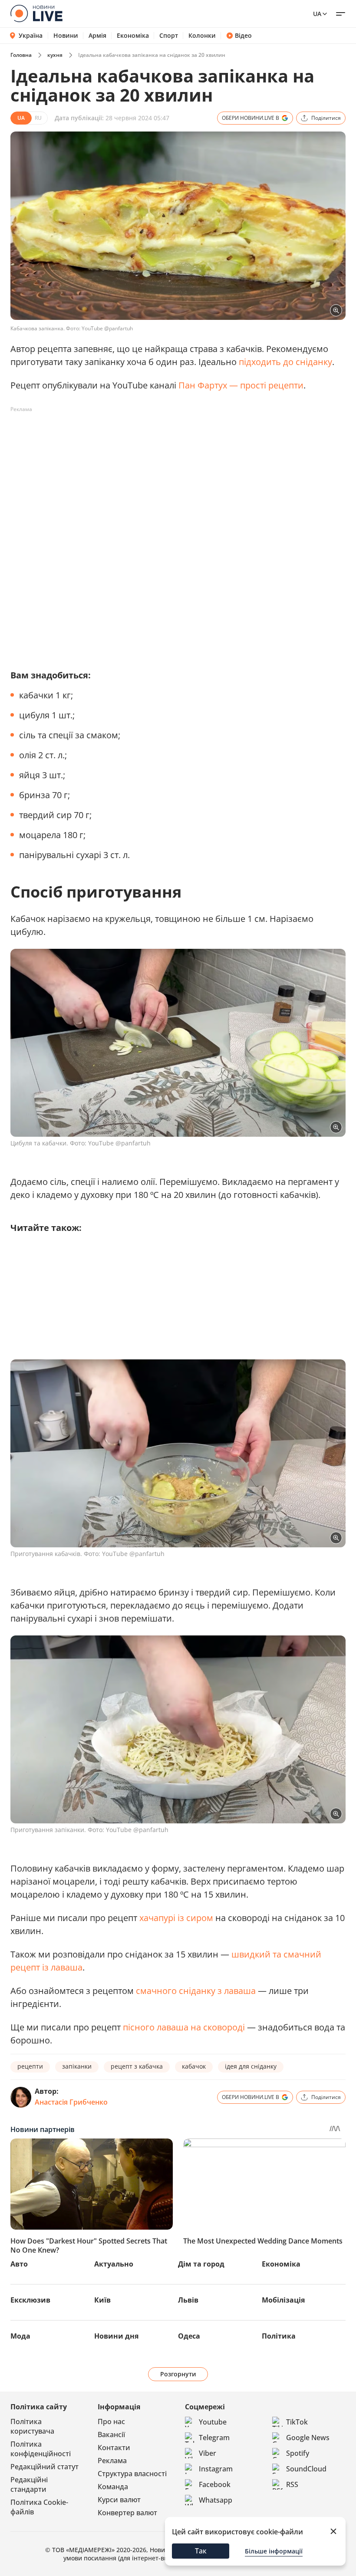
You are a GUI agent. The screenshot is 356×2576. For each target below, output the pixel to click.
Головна (21, 55)
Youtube (213, 2422)
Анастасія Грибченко (71, 2102)
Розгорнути (178, 2374)
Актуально (114, 2264)
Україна (31, 35)
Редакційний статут (44, 2467)
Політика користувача (32, 2426)
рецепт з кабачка (137, 2066)
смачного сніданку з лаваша (195, 1991)
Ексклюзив (30, 2300)
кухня (55, 55)
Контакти (114, 2448)
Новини (66, 36)
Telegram (214, 2438)
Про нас (111, 2421)
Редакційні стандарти (29, 2484)
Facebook (215, 2484)
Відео (243, 36)
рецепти (30, 2066)
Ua (317, 14)
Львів (188, 2300)
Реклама (112, 2461)
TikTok (297, 2422)
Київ (102, 2300)
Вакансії (111, 2435)
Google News (308, 2438)
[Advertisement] (168, 436)
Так (201, 2551)
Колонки (202, 36)
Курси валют (119, 2500)
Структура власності (132, 2474)
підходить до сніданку (285, 362)
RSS (292, 2484)
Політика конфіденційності (41, 2449)
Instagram (216, 2469)
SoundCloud (306, 2469)
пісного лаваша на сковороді (183, 2027)
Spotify (298, 2453)
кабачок (194, 2066)
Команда (113, 2487)
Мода (20, 2336)
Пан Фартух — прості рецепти (241, 385)
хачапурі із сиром (175, 1918)
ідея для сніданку (251, 2066)
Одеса (189, 2336)
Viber (208, 2453)
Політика (279, 2336)
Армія (97, 36)
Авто (19, 2264)
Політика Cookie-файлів (39, 2507)
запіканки (77, 2066)
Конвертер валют (127, 2513)
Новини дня (116, 2336)
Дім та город (201, 2264)
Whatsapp (216, 2500)
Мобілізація (283, 2300)
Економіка (133, 36)
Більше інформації (274, 2551)
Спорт (169, 36)
